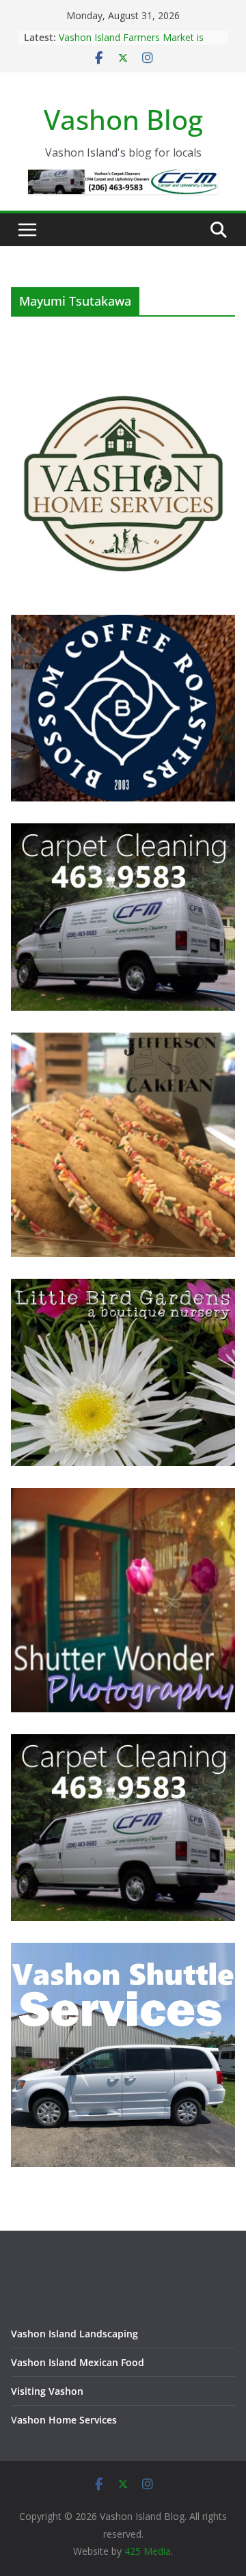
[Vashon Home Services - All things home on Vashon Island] (123, 377)
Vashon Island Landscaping (74, 2334)
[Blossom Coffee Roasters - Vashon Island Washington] (123, 623)
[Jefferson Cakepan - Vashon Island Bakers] (123, 1041)
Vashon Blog (123, 119)
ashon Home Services (67, 2420)
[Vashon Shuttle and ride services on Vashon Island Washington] (123, 1951)
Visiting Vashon (47, 2391)
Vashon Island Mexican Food (78, 2362)
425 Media (148, 2551)
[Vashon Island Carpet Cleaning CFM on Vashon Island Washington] (123, 832)
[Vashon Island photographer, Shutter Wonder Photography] (123, 1497)
